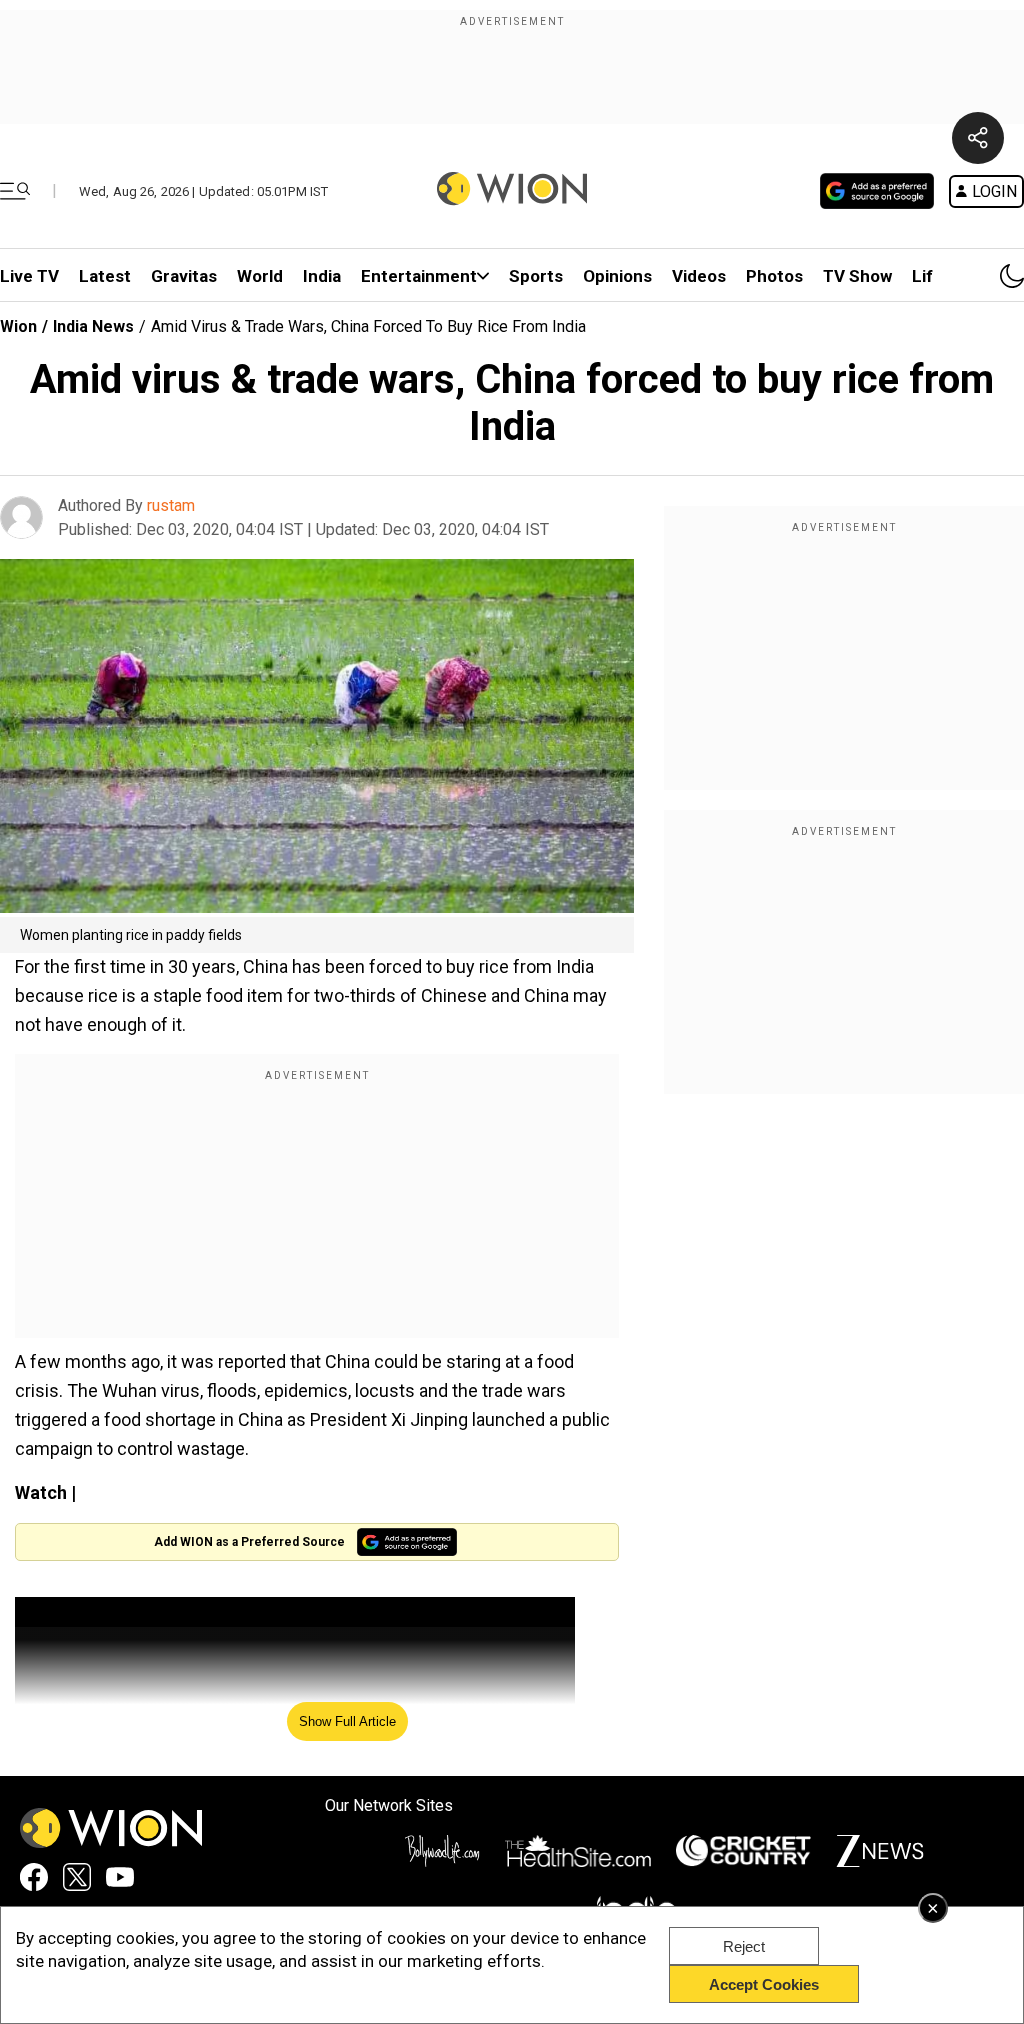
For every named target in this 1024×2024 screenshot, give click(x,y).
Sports (536, 276)
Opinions (617, 276)
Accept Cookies (764, 1984)
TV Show (857, 276)
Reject (744, 1946)
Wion (18, 326)
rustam (171, 505)
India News (93, 326)
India (322, 276)
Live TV (29, 276)
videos (699, 276)
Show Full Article (347, 1721)
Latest (105, 276)
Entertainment (419, 276)
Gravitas (184, 276)
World (260, 276)
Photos (774, 276)
